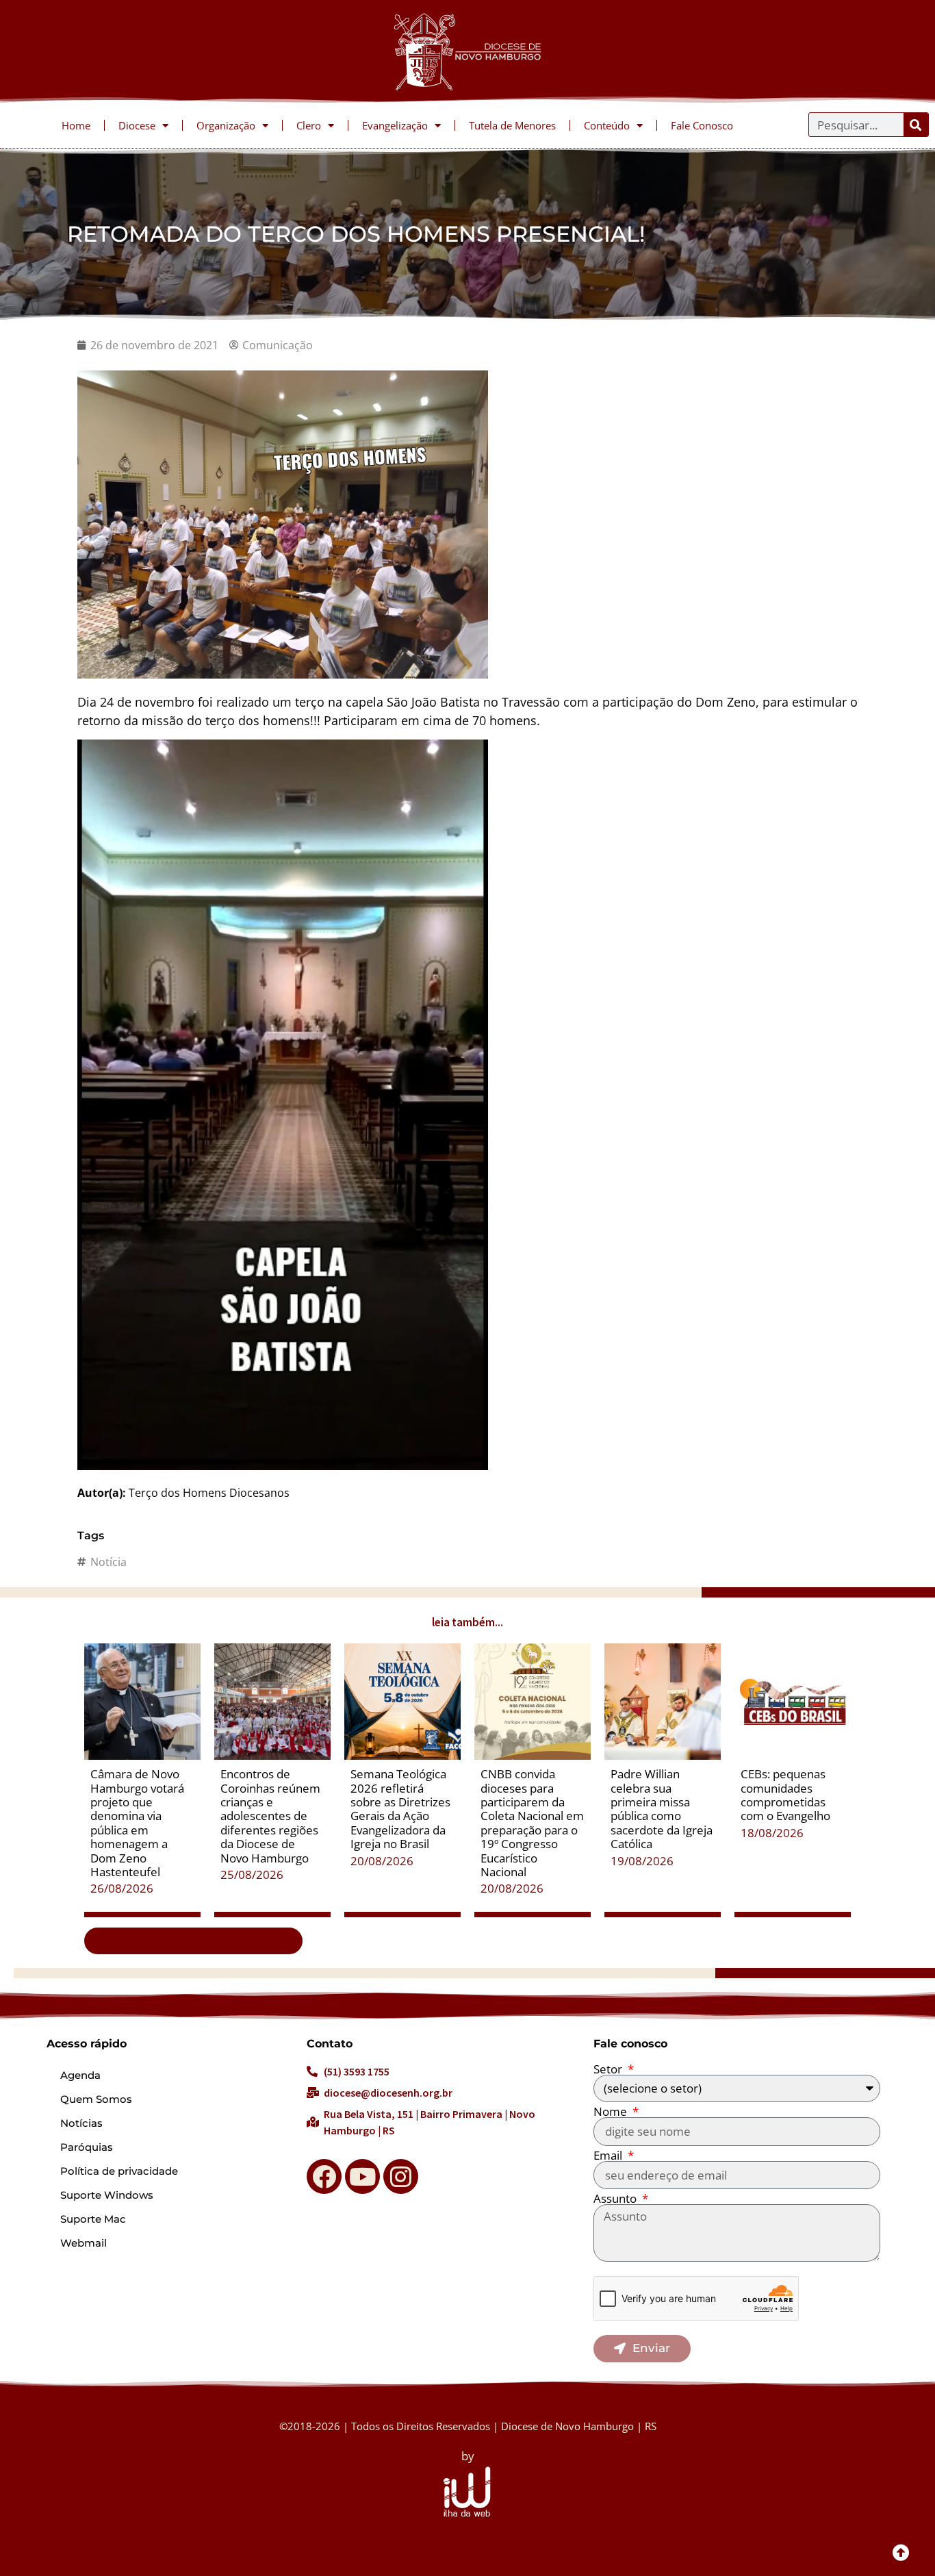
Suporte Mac (93, 2219)
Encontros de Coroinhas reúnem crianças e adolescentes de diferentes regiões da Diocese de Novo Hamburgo (270, 1816)
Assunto (616, 2198)
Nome (612, 2111)
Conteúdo (607, 125)
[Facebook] (324, 2176)
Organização (226, 125)
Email (609, 2155)
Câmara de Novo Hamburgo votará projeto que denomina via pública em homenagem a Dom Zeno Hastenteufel (137, 1823)
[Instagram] (401, 2176)
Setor (609, 2069)
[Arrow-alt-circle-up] (901, 2552)
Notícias (81, 2123)
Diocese (137, 125)
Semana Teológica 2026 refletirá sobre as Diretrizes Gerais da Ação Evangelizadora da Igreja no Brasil (400, 1809)
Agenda (80, 2075)
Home (76, 125)
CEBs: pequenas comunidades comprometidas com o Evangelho (785, 1795)
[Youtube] (362, 2176)
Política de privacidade (119, 2171)
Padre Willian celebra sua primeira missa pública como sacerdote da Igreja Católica (662, 1809)
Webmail (84, 2243)
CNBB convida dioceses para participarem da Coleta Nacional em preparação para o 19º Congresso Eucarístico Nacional (532, 1823)
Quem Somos (96, 2099)
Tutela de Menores (512, 125)
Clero (309, 125)
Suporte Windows (107, 2195)
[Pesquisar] (916, 125)
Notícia (108, 1562)
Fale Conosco (702, 125)
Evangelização (395, 125)
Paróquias (87, 2147)
